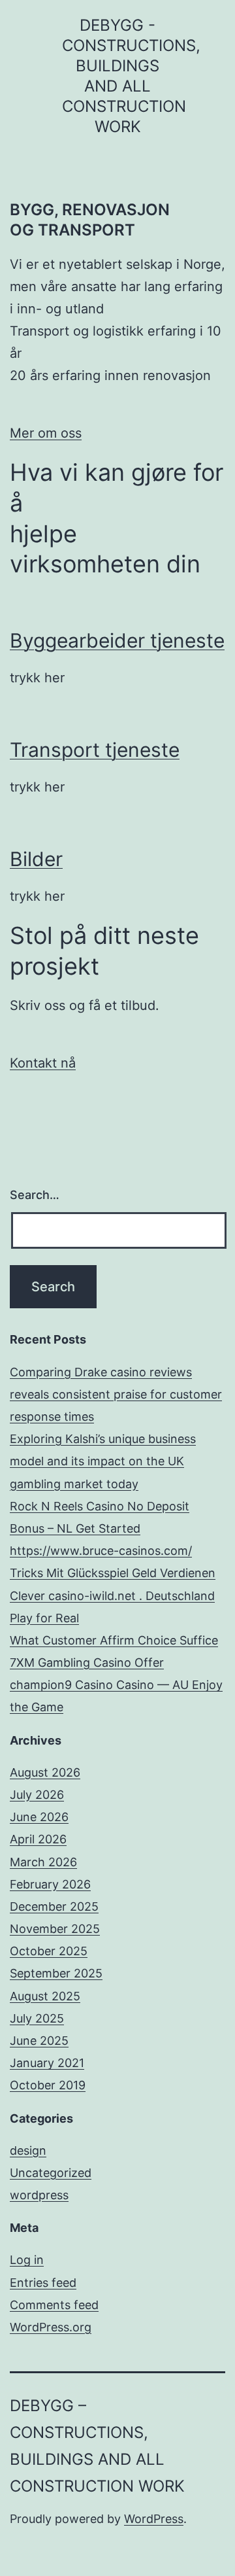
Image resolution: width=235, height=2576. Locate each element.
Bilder (36, 859)
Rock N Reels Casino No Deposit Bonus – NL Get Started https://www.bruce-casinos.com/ (101, 1528)
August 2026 (45, 1772)
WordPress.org (51, 2327)
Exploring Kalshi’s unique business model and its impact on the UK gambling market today (103, 1461)
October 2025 (49, 1951)
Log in (27, 2260)
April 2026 (38, 1839)
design (28, 2150)
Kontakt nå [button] (43, 1063)
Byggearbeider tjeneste (117, 640)
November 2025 (55, 1929)
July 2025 (37, 2018)
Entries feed (43, 2283)
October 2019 (48, 2085)
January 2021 (47, 2063)
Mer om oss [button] (46, 433)
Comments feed (54, 2305)
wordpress (39, 2195)
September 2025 (56, 1973)
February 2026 (50, 1884)
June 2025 (39, 2041)
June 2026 (39, 1817)
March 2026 (43, 1862)
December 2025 (54, 1906)
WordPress (154, 2519)
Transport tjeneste (95, 750)
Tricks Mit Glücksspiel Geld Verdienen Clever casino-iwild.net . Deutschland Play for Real (113, 1595)
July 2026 (37, 1795)
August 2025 (45, 1996)
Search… (35, 1195)
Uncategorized (51, 2173)
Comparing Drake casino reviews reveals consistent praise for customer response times (116, 1394)
